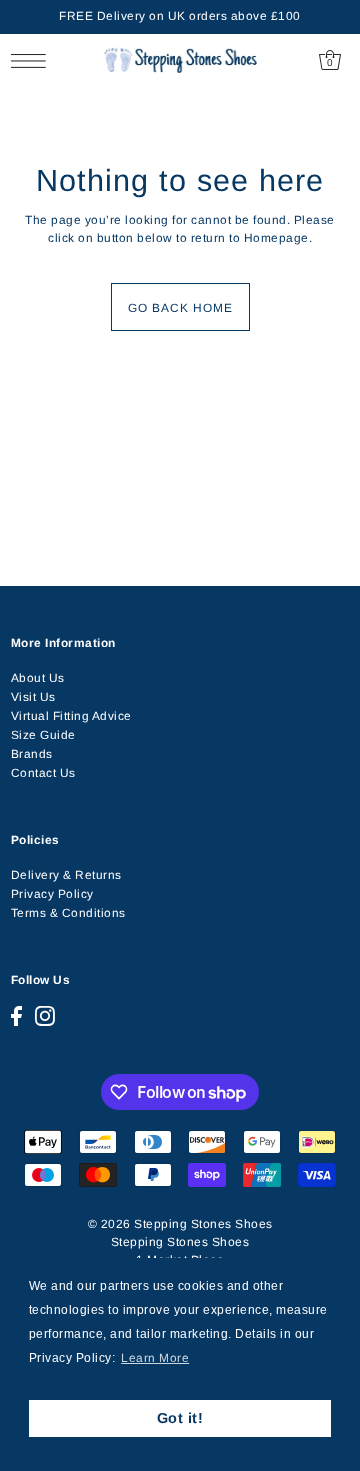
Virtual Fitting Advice (71, 716)
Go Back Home (180, 308)
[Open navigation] (33, 60)
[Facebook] (16, 1016)
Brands (32, 754)
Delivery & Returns (66, 875)
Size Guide (43, 735)
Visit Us (33, 697)
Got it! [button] (180, 1418)
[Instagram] (45, 1016)
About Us (38, 678)
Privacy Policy (52, 894)
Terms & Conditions (68, 913)
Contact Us (43, 773)
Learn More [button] (155, 1358)
